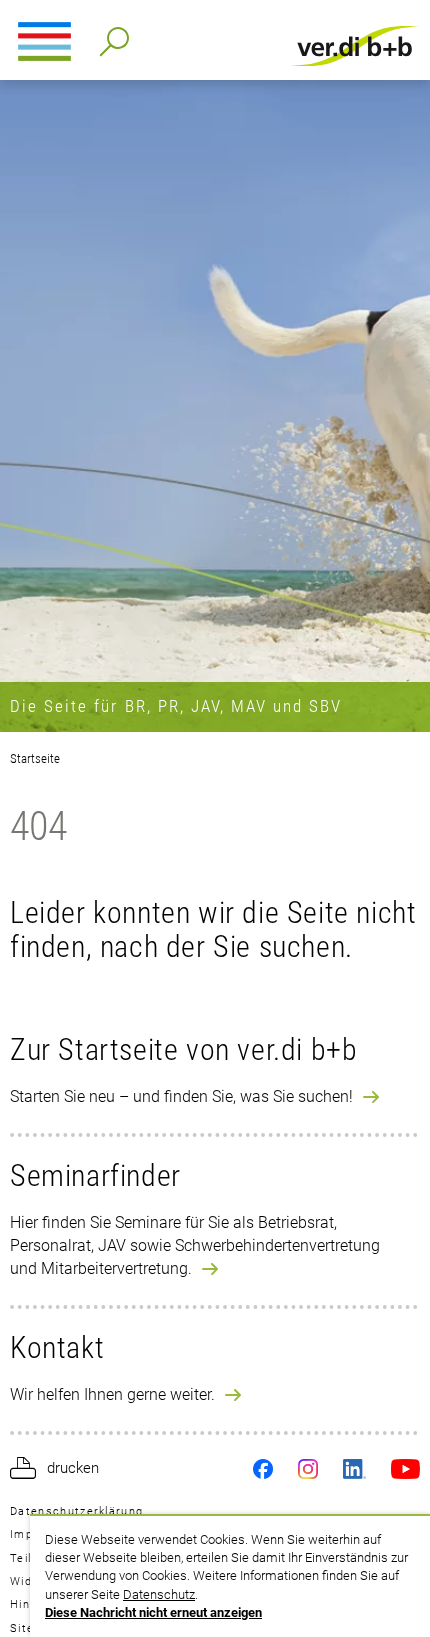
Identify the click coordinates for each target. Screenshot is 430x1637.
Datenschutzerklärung (76, 1511)
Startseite (35, 758)
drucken (73, 1468)
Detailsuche (110, 35)
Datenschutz (159, 1594)
